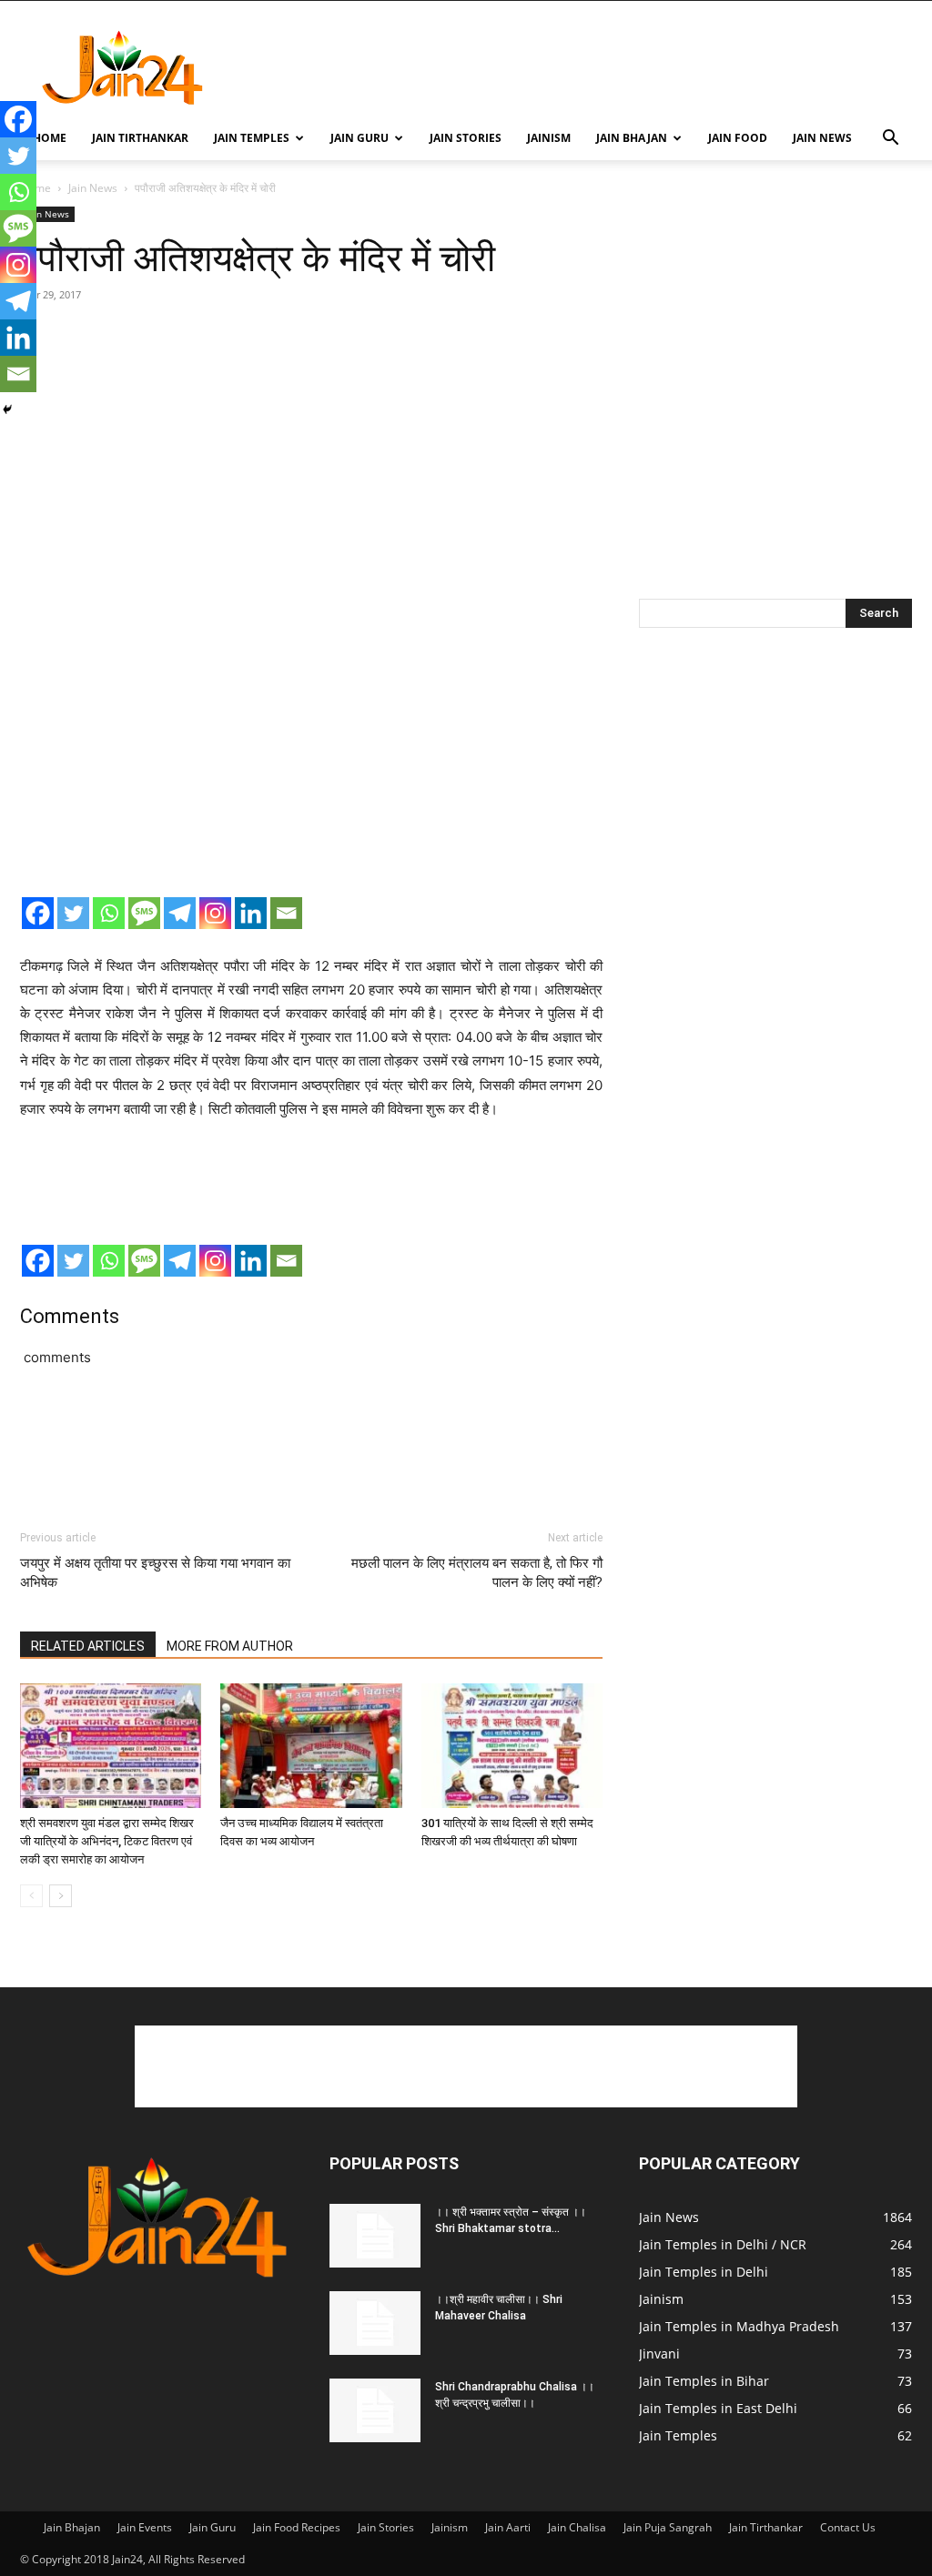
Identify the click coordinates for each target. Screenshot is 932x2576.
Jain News (822, 138)
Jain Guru (360, 138)
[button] (890, 140)
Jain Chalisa (577, 2527)
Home (50, 138)
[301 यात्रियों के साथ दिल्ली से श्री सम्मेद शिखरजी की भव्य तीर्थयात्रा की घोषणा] (512, 1746)
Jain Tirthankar (140, 138)
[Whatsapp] (109, 913)
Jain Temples (252, 138)
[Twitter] (73, 913)
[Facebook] (38, 913)
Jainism (549, 138)
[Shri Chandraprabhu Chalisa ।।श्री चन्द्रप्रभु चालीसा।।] (375, 2410)
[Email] (286, 913)
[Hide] (7, 409)
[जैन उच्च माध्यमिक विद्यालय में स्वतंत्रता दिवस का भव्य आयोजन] (311, 1746)
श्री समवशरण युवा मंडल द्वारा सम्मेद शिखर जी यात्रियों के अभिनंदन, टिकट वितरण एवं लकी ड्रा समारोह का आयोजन (107, 1841)
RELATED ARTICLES (88, 1646)
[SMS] (144, 913)
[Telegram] (180, 913)
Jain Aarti (508, 2527)
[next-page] (61, 1896)
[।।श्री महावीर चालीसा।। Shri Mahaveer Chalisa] (375, 2323)
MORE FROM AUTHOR (230, 1646)
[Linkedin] (251, 913)
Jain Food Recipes (297, 2527)
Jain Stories (466, 138)
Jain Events (145, 2527)
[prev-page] (31, 1896)
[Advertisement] (581, 67)
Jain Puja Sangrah (668, 2527)
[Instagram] (215, 913)
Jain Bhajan (632, 138)
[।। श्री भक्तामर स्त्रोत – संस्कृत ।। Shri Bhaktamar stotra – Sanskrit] (375, 2236)
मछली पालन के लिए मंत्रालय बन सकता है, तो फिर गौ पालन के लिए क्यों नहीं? (477, 1573)
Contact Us (848, 2527)
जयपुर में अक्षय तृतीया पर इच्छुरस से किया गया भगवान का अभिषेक (155, 1573)
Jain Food (738, 138)
